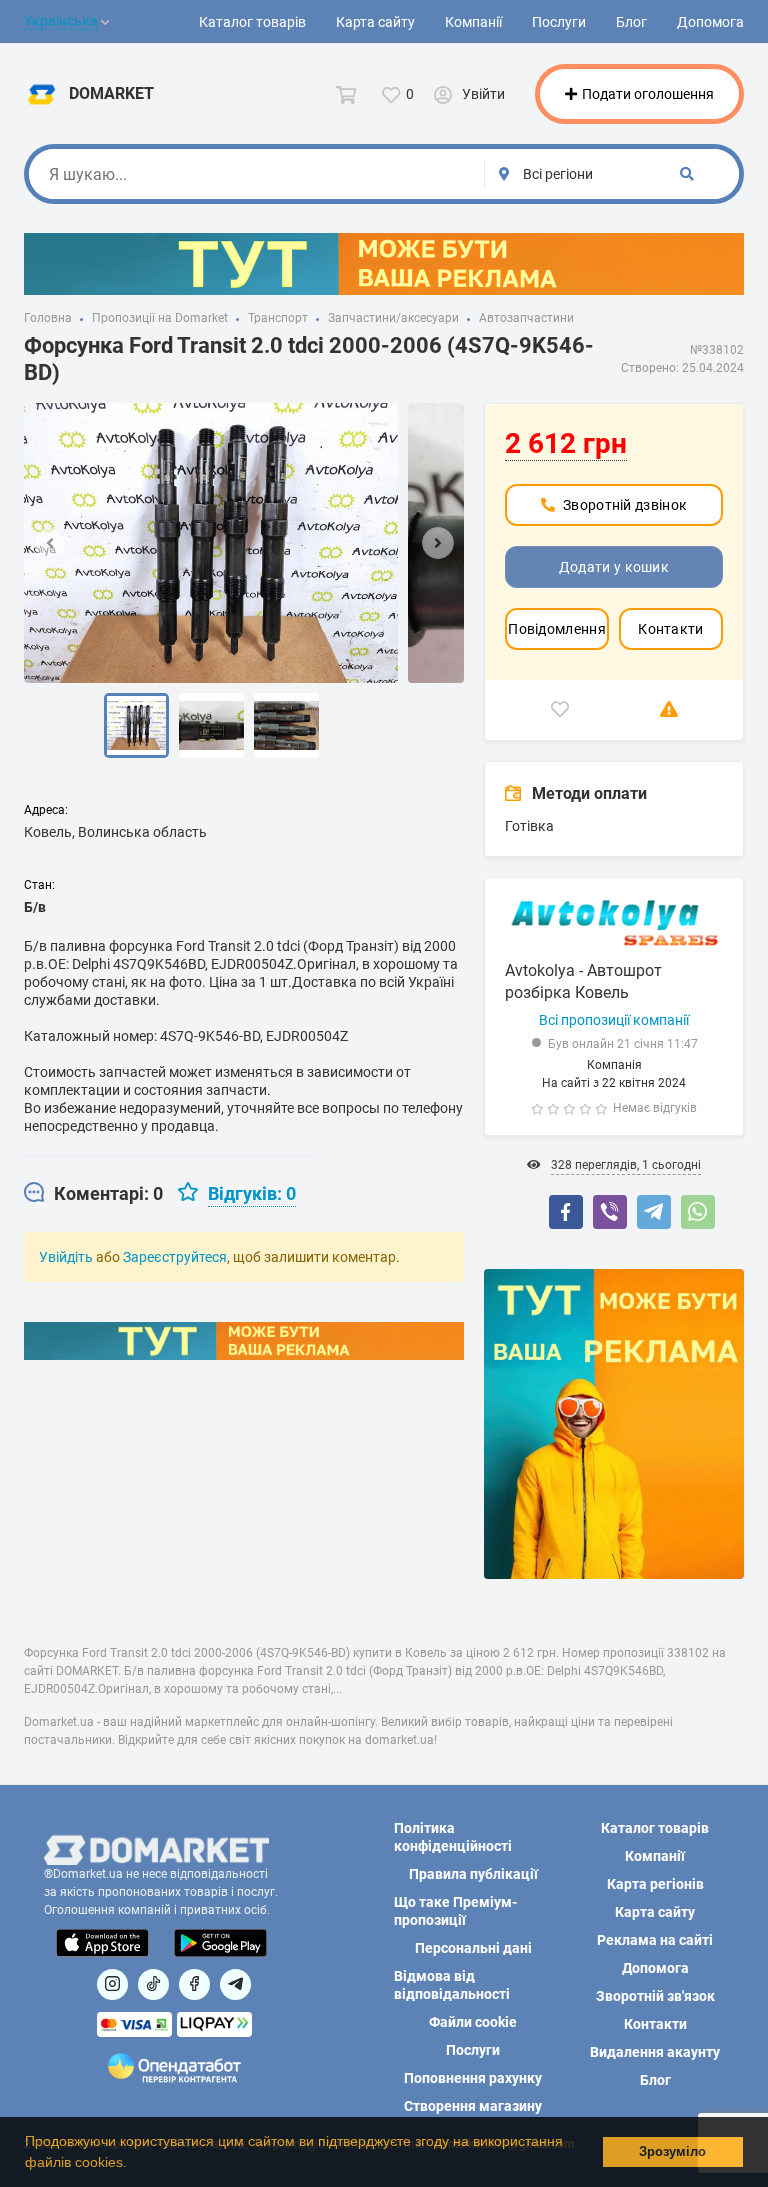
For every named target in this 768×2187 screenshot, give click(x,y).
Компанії (473, 22)
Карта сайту (375, 22)
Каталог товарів (252, 22)
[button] (134, 2164)
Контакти (670, 629)
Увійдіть (66, 1257)
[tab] (93, 1194)
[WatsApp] (698, 1212)
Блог (631, 22)
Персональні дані (473, 1948)
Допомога (710, 22)
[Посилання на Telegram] (235, 1984)
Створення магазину (473, 2106)
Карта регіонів (655, 1884)
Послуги (559, 22)
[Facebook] (566, 1212)
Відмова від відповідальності (452, 1985)
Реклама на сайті (655, 1940)
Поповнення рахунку (473, 2078)
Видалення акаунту (655, 2052)
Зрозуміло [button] (672, 2152)
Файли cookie (473, 2022)
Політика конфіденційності (453, 1837)
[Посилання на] (112, 1984)
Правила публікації (473, 1874)
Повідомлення (557, 629)
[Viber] (610, 1212)
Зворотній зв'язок (655, 1996)
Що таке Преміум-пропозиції (455, 1911)
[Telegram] (654, 1212)
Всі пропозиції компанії (614, 1020)
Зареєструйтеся (175, 1257)
